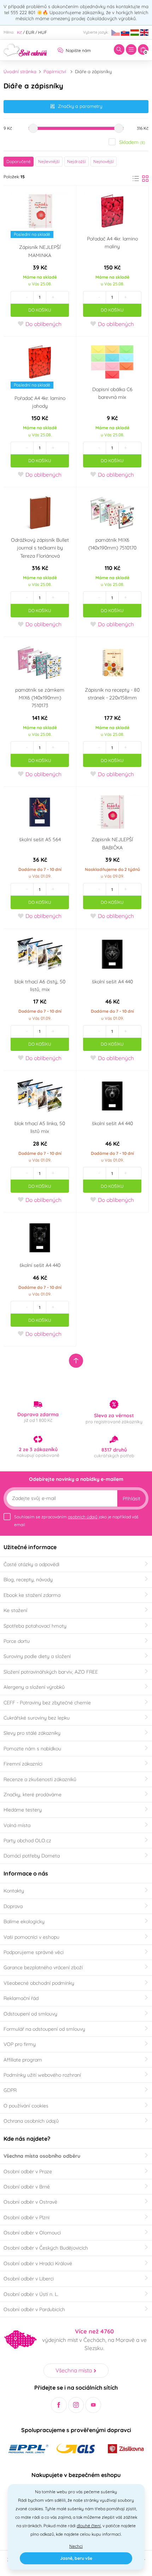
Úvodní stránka (20, 71)
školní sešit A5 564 (40, 839)
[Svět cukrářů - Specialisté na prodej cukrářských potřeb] (25, 49)
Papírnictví (55, 71)
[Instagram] (76, 2405)
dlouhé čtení (89, 2526)
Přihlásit (131, 1499)
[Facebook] (59, 2405)
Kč (19, 32)
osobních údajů (83, 1517)
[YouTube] (93, 2405)
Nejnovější (104, 161)
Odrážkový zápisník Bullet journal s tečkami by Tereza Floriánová (40, 548)
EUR (30, 32)
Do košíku (40, 310)
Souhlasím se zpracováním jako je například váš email (76, 1521)
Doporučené (19, 161)
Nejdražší (77, 161)
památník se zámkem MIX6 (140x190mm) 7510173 (40, 698)
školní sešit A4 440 (112, 982)
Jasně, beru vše (76, 2558)
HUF (43, 32)
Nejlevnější (49, 161)
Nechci (76, 2546)
